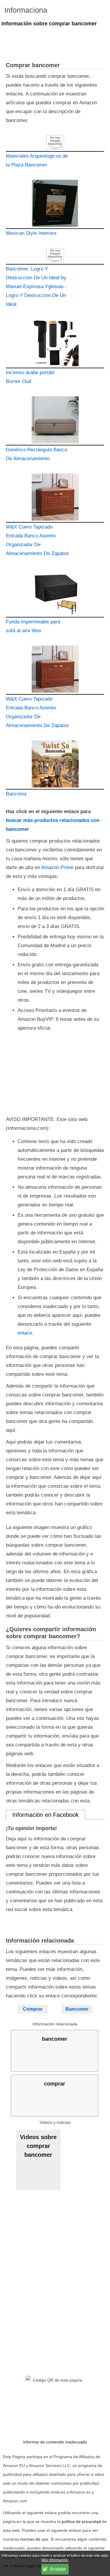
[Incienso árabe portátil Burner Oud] (55, 344)
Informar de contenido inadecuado (55, 2442)
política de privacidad (81, 2521)
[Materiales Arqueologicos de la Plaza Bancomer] (55, 143)
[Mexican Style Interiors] (55, 204)
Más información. (55, 2560)
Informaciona (26, 10)
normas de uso (34, 2539)
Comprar (33, 2009)
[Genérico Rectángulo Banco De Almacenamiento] (55, 421)
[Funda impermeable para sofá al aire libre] (55, 593)
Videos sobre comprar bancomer (38, 2146)
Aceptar (58, 2569)
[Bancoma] (55, 765)
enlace (25, 1333)
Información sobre (49, 24)
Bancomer (77, 2009)
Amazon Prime (57, 867)
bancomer (55, 2039)
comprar (55, 2084)
